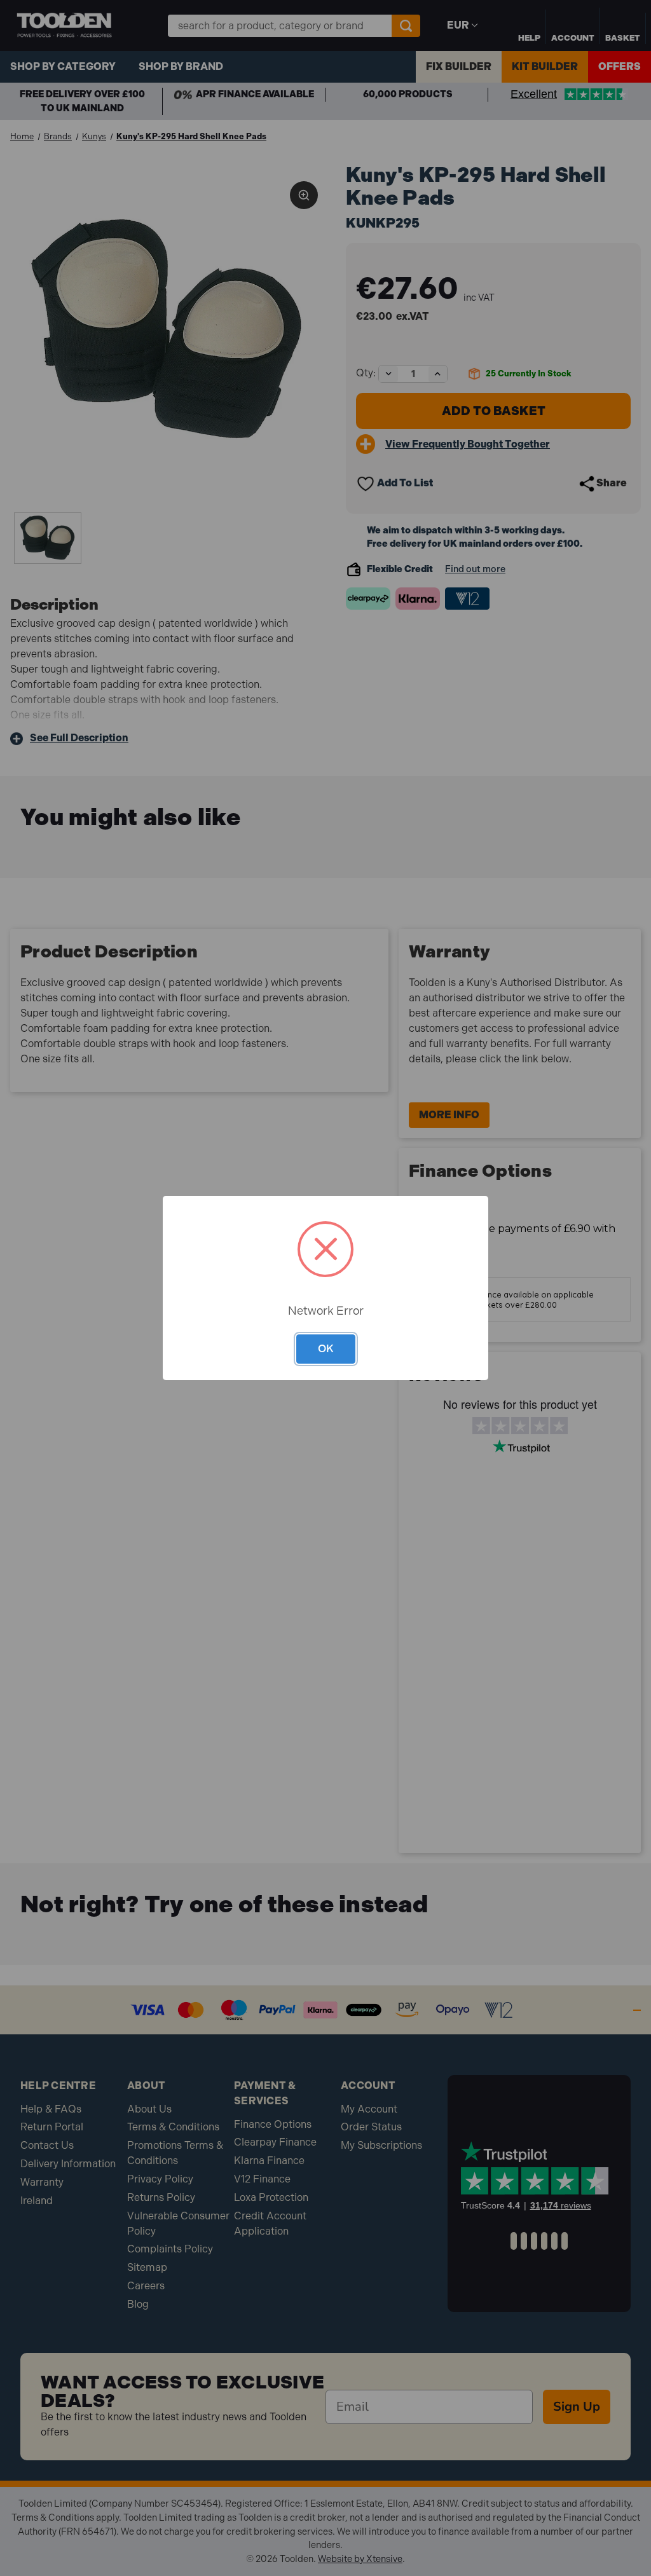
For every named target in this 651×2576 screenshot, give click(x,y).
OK (326, 1348)
